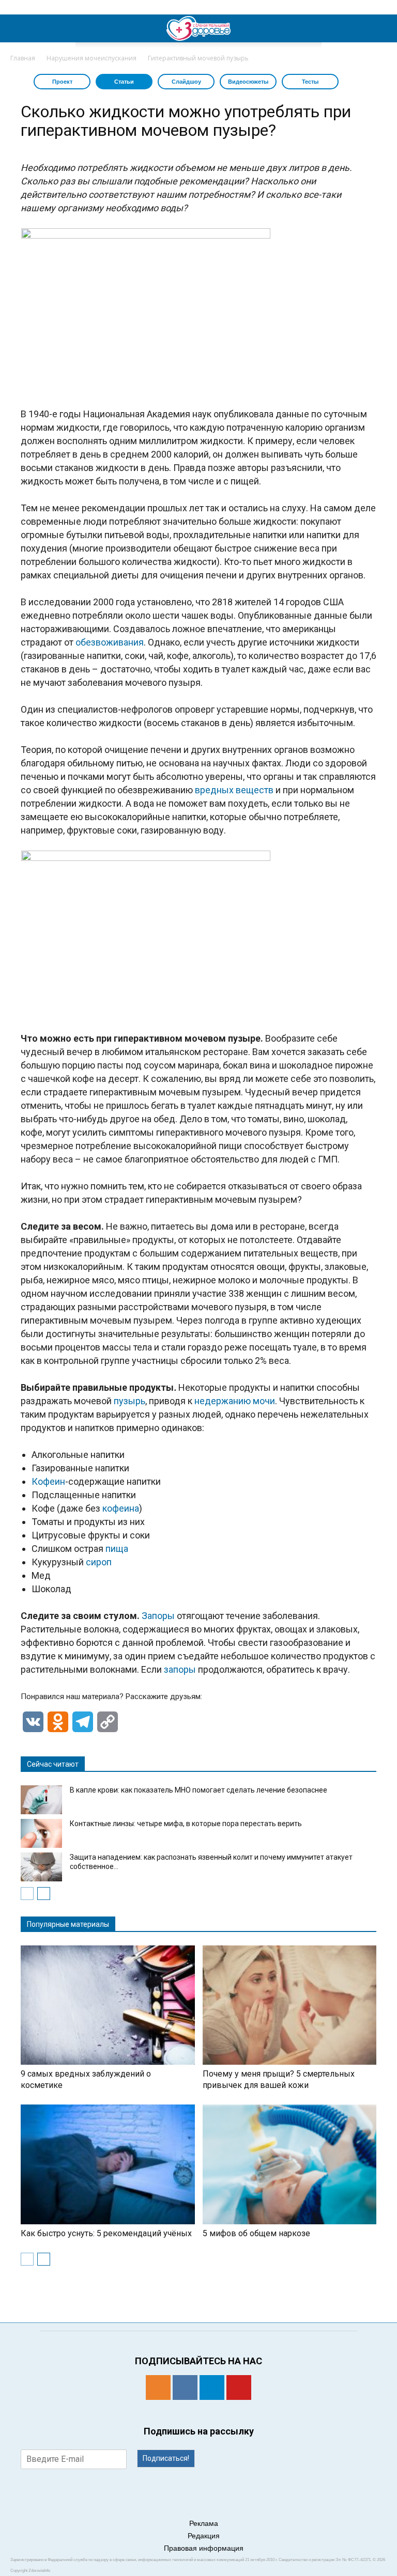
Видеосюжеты (248, 82)
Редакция (204, 2536)
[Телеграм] (212, 2387)
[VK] (185, 2387)
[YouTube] (239, 2387)
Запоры (158, 1616)
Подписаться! (166, 2458)
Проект (62, 82)
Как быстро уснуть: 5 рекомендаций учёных (106, 2233)
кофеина (121, 1508)
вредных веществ (234, 790)
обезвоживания (110, 642)
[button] (383, 28)
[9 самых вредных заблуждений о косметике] (108, 2005)
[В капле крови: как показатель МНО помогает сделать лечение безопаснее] (41, 1800)
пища (117, 1549)
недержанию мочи (235, 1401)
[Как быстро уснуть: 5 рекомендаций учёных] (108, 2164)
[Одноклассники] (158, 2387)
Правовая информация (204, 2548)
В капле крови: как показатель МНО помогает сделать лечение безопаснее (198, 1790)
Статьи (124, 82)
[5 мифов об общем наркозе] (290, 2164)
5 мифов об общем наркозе (256, 2233)
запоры (180, 1669)
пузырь (129, 1401)
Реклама (204, 2523)
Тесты (310, 82)
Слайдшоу (186, 82)
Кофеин (48, 1481)
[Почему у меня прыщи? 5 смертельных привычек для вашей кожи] (290, 2005)
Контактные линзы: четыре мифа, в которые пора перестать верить (186, 1824)
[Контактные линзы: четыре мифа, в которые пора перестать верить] (41, 1833)
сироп (99, 1562)
